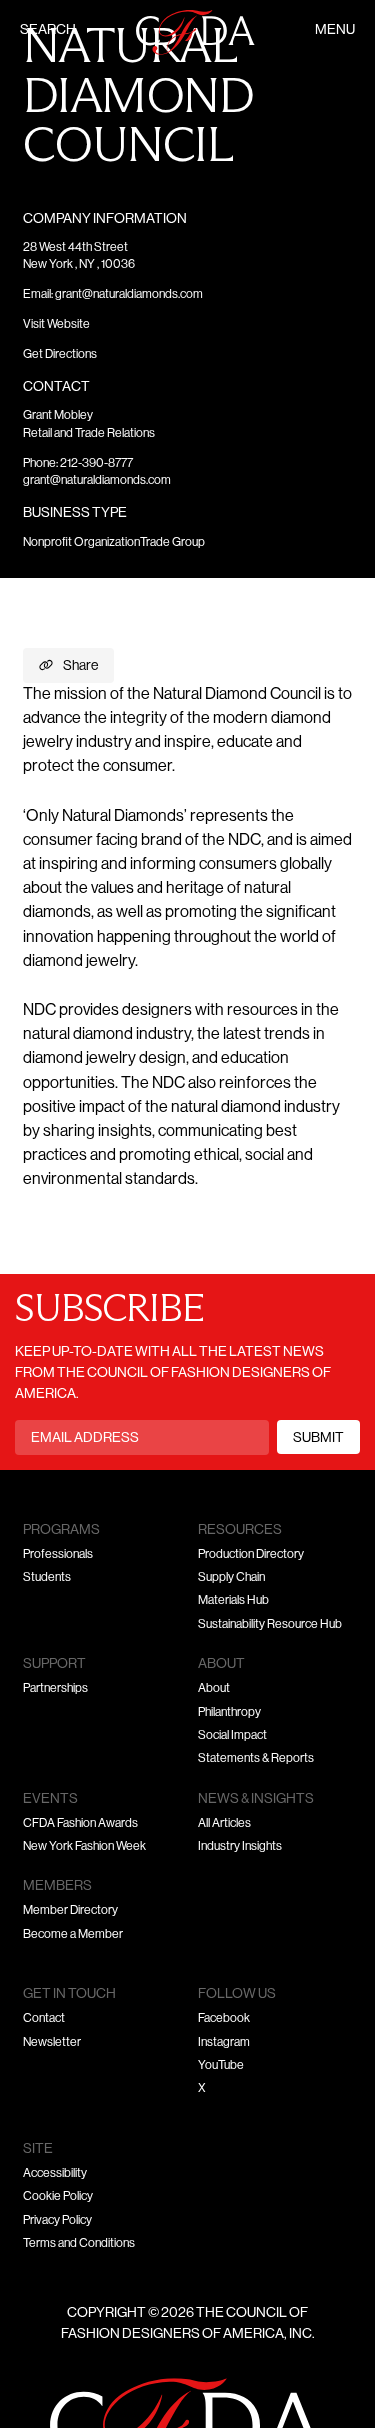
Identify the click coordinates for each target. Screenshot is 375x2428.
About (214, 1689)
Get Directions (60, 355)
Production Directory (251, 1555)
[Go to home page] (196, 32)
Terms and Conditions (79, 2244)
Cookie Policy (58, 2197)
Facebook (224, 2019)
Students (47, 1578)
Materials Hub (233, 1601)
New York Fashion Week (84, 1847)
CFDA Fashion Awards (80, 1824)
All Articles (224, 1824)
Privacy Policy (57, 2221)
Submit (318, 1438)
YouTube (221, 2066)
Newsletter (52, 2043)
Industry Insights (240, 1847)
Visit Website (56, 325)
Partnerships (55, 1689)
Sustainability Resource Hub (270, 1625)
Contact (44, 2019)
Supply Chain (231, 1578)
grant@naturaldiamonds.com (129, 295)
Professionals (58, 1555)
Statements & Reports (256, 1759)
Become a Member (73, 1935)
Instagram (224, 2043)
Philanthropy (229, 1713)
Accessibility (55, 2174)
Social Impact (232, 1736)
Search (48, 30)
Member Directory (70, 1911)
